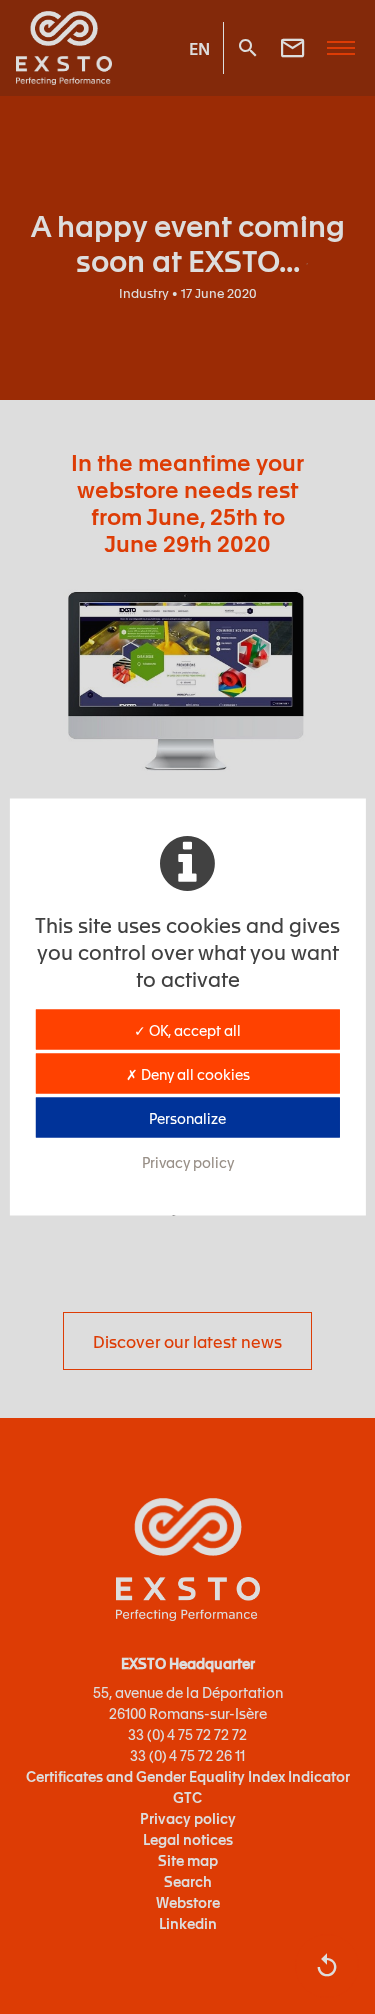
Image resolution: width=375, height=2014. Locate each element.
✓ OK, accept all (187, 1030)
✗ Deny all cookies (188, 1074)
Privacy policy (188, 1162)
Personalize (187, 1118)
